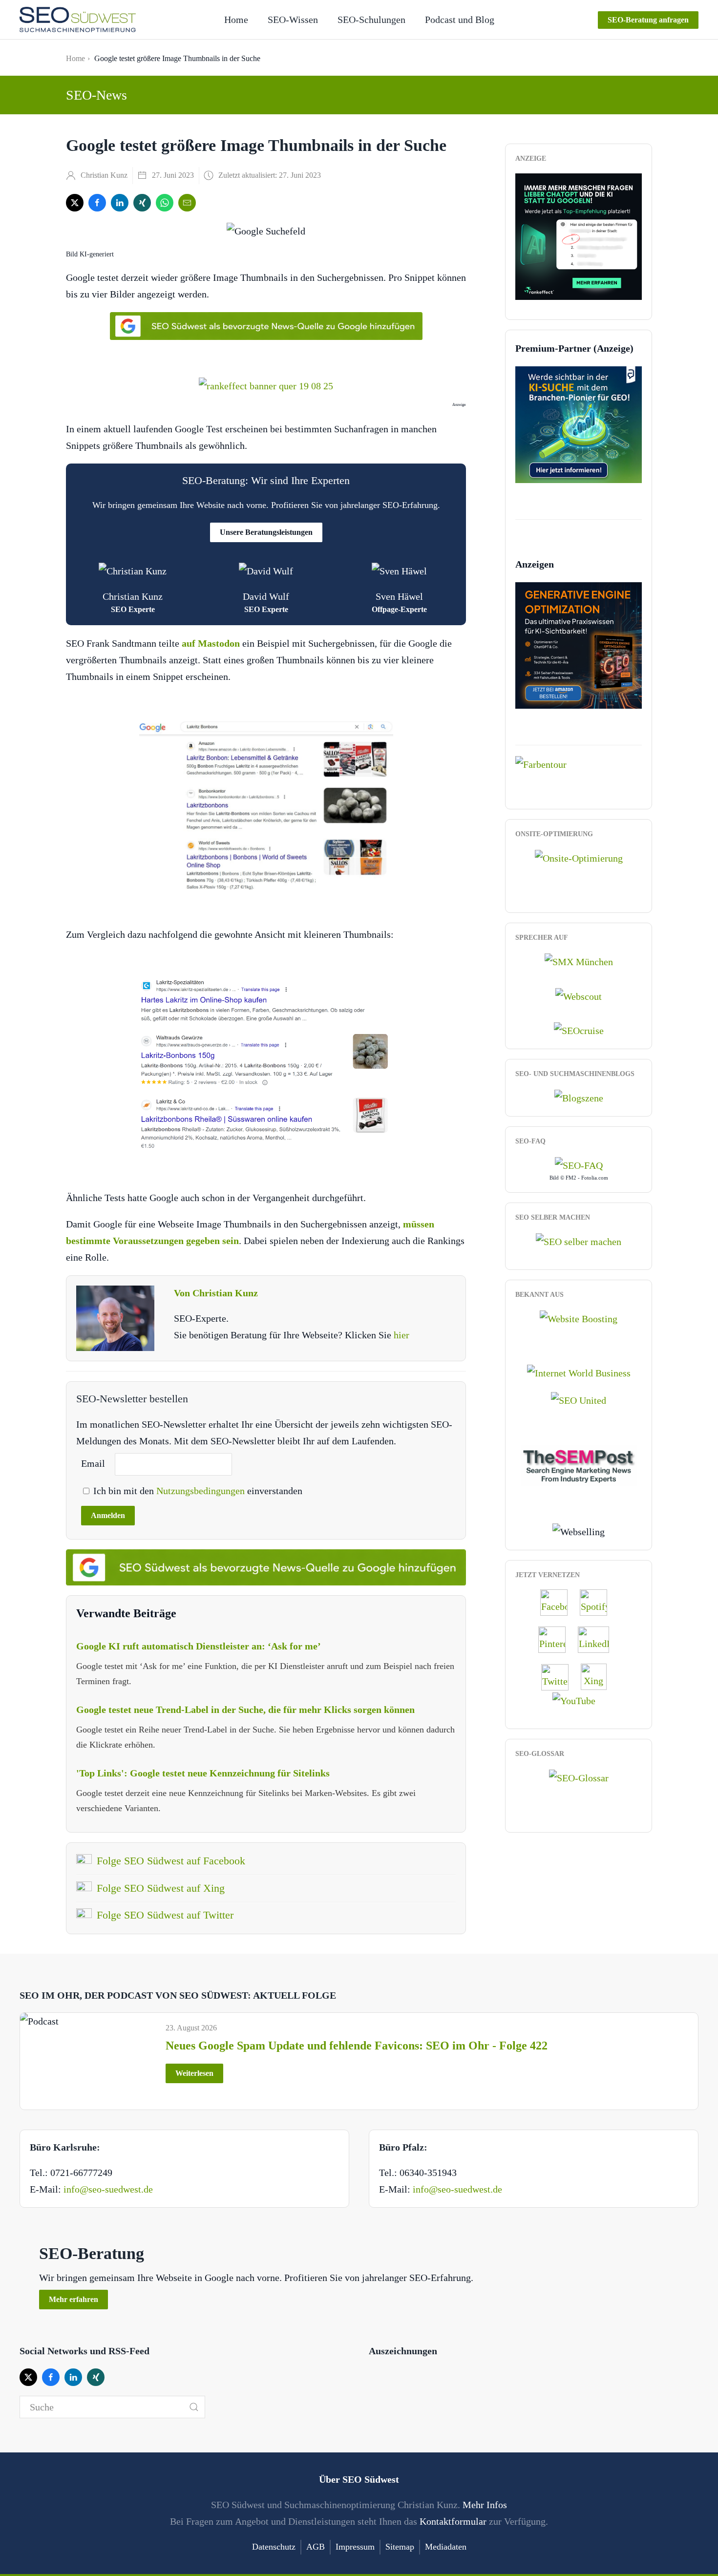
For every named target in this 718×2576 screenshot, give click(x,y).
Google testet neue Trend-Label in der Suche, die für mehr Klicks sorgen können (245, 1710)
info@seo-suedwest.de (108, 2189)
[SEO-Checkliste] (579, 235)
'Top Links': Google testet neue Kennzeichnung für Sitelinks (203, 1773)
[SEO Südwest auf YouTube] (579, 1699)
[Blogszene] (579, 1097)
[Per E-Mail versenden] (187, 203)
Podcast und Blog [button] (460, 20)
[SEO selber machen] (579, 1241)
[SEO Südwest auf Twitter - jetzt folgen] (560, 1676)
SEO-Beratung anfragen (648, 20)
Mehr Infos (485, 2505)
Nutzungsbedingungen (202, 1491)
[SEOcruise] (579, 1030)
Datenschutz (274, 2547)
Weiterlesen (194, 2073)
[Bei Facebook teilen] (97, 203)
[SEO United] (579, 1399)
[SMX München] (579, 961)
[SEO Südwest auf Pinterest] (557, 1639)
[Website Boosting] (579, 1318)
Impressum (355, 2547)
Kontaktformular (453, 2521)
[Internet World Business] (579, 1372)
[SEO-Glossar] (579, 1776)
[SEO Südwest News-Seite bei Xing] (599, 1676)
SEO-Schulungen (371, 20)
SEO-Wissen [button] (293, 20)
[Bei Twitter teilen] (75, 203)
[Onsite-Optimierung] (579, 857)
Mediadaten (446, 2547)
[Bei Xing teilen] (142, 203)
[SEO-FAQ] (579, 1164)
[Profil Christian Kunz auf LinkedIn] (598, 1639)
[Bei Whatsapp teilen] (165, 203)
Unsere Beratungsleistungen (266, 532)
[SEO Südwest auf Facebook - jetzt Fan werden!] (559, 1602)
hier (401, 1335)
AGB (316, 2547)
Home (236, 20)
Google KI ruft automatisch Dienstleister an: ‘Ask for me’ (199, 1646)
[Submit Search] (194, 2407)
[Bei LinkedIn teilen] (120, 203)
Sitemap (400, 2547)
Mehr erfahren (74, 2299)
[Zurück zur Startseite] (78, 20)
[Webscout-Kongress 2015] (579, 995)
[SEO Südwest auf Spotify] (598, 1602)
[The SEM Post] (579, 1464)
